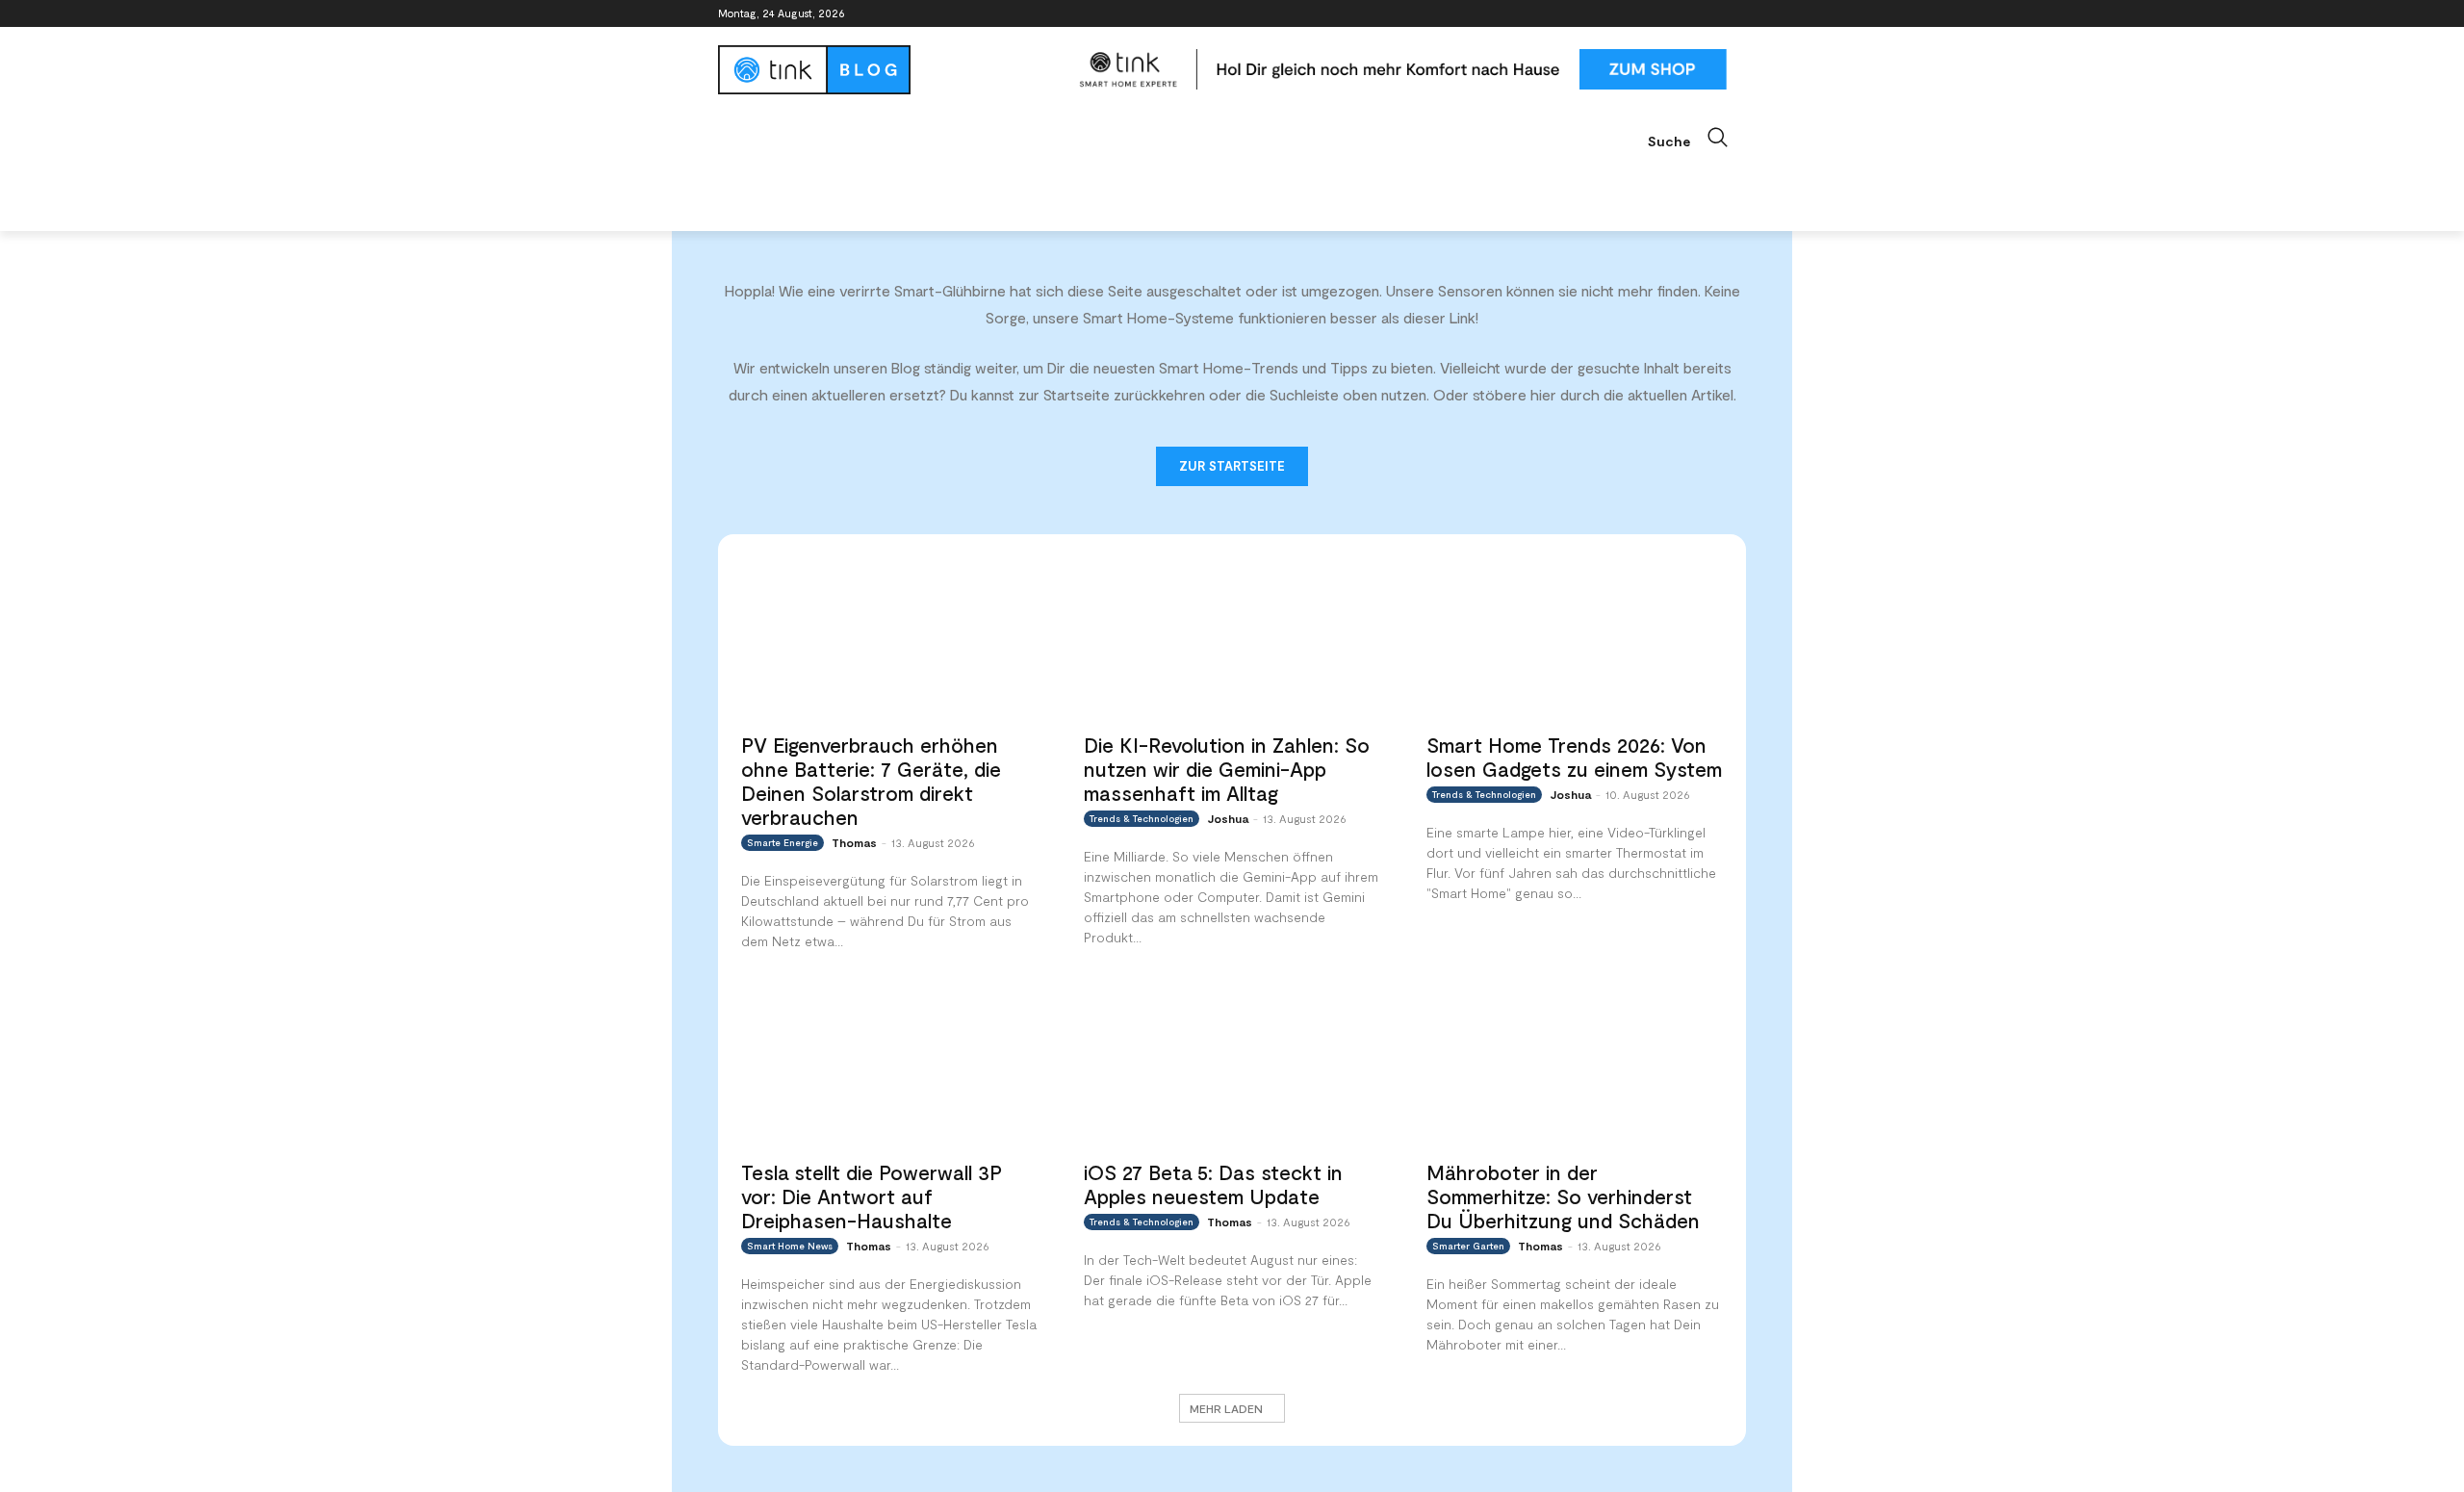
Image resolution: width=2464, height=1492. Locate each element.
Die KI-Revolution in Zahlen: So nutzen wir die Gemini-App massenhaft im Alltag (1227, 769)
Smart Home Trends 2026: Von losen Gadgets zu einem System (1574, 757)
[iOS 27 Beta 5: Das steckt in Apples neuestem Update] (1232, 1065)
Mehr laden (1226, 1408)
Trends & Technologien (1142, 818)
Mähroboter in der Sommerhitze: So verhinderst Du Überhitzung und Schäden (1563, 1196)
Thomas (854, 842)
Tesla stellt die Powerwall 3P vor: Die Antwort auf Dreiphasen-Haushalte (872, 1196)
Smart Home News (790, 1246)
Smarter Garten (1468, 1246)
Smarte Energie (783, 842)
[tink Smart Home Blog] (889, 70)
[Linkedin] (1682, 14)
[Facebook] (1628, 14)
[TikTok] (1708, 14)
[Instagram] (1655, 14)
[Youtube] (1735, 14)
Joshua (1228, 818)
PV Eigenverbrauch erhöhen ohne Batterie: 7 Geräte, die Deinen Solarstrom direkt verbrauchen (871, 781)
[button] (1697, 138)
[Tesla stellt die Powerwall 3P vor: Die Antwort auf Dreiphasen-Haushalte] (889, 1065)
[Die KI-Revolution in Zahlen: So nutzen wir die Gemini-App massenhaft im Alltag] (1232, 639)
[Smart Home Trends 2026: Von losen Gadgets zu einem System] (1575, 639)
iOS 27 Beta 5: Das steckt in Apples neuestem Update (1213, 1184)
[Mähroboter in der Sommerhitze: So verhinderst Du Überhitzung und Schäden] (1575, 1065)
